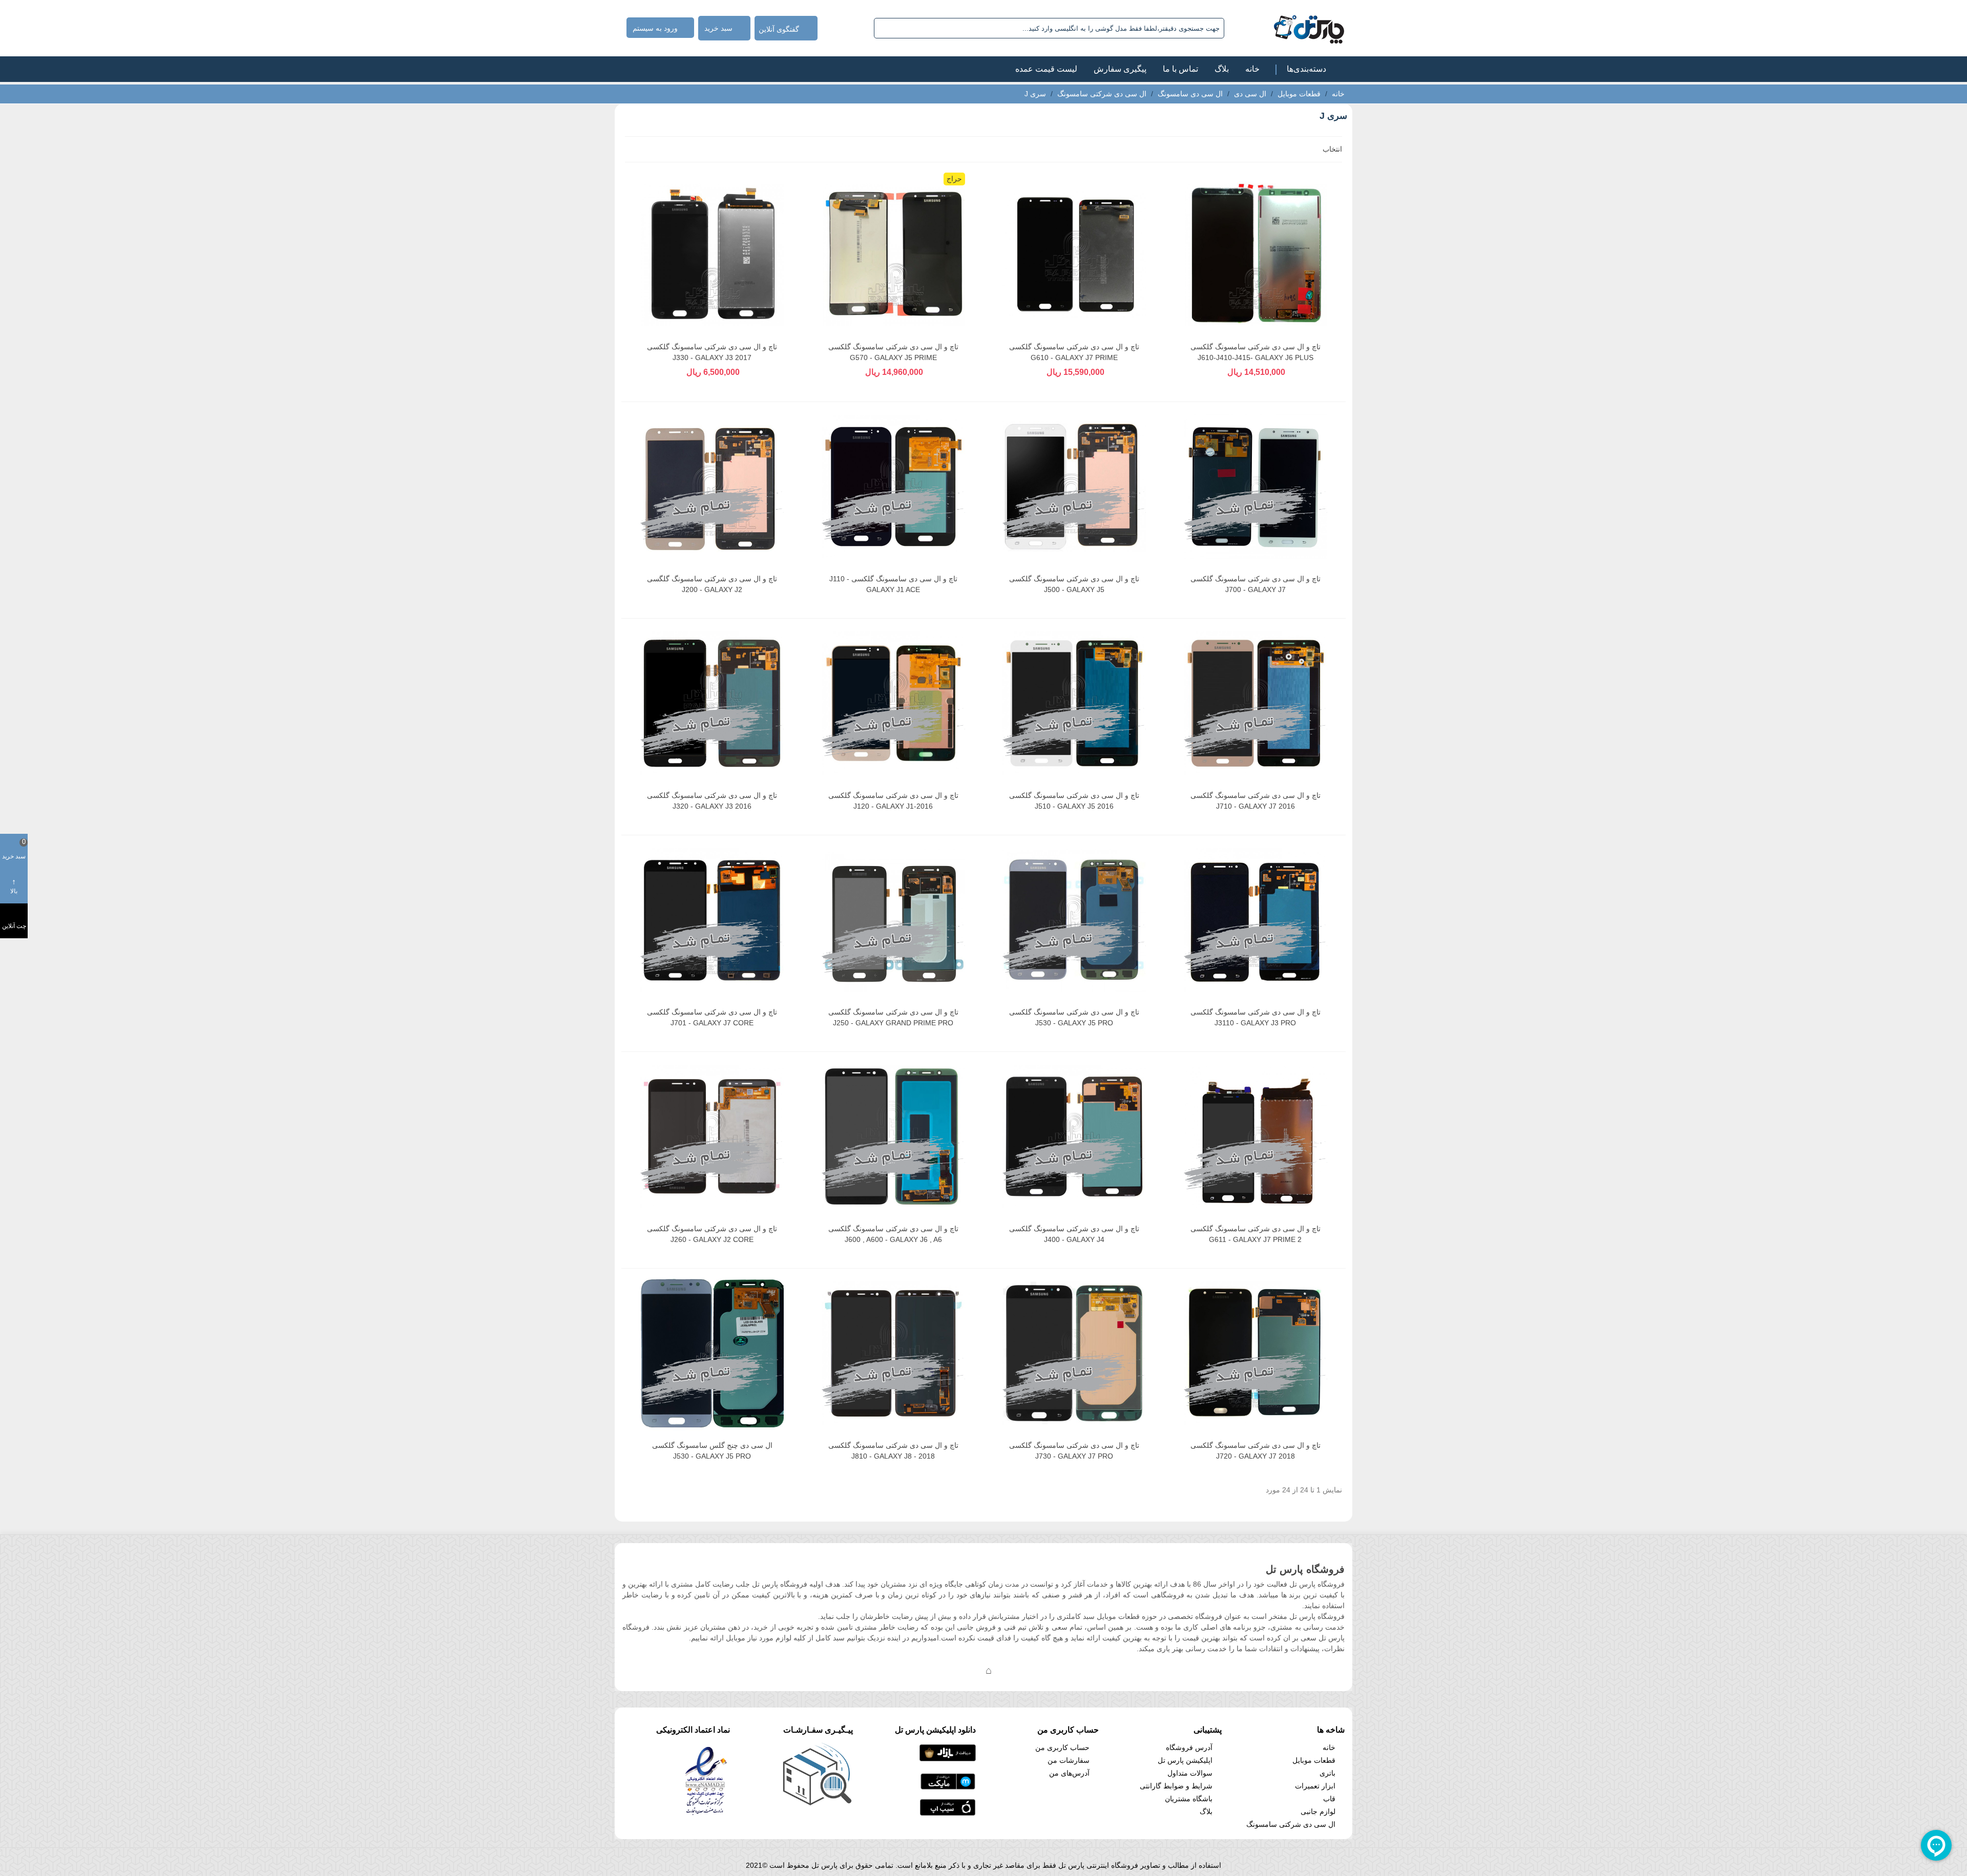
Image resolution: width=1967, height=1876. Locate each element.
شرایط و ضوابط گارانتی (1176, 1786)
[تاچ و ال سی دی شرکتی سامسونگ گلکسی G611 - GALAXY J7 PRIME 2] (1255, 1136)
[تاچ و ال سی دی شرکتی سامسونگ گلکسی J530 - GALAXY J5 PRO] (1074, 920)
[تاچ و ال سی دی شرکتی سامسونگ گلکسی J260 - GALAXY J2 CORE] (712, 1136)
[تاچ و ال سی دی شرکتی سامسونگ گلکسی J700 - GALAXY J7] (1255, 487)
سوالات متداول (1190, 1773)
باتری (1327, 1773)
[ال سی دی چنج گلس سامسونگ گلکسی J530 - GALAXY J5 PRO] (712, 1353)
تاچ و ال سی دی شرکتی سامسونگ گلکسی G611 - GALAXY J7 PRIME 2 (1255, 1234)
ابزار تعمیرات (1315, 1786)
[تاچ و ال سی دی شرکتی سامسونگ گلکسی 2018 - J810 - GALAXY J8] (893, 1353)
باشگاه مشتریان (1189, 1799)
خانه (1252, 69)
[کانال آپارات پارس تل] (1009, 1670)
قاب (1329, 1799)
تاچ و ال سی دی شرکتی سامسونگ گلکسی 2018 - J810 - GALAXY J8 (893, 1451)
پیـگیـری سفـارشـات (818, 1730)
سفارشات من (1069, 1760)
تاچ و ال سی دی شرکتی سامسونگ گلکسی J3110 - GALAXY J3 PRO (1255, 1017)
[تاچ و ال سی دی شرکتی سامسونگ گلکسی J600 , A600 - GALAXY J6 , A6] (893, 1136)
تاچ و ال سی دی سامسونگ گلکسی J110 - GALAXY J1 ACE (893, 584)
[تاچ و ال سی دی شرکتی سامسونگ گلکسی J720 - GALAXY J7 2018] (1255, 1353)
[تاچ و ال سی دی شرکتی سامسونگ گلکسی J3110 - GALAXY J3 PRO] (1255, 920)
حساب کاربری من (1062, 1747)
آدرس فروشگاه (1189, 1747)
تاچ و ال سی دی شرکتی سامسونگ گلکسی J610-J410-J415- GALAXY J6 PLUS (1255, 352)
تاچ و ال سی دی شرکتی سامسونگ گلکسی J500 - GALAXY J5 (1074, 584)
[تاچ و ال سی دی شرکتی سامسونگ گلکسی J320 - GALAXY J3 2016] (712, 703)
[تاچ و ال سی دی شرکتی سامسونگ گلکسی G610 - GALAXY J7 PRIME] (1074, 255)
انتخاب (1331, 149)
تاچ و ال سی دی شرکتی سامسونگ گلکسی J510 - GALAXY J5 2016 (1074, 801)
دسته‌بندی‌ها (1306, 69)
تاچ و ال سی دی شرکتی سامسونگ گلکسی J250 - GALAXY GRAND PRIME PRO (893, 1017)
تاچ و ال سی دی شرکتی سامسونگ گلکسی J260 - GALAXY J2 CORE (712, 1234)
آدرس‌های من (1069, 1773)
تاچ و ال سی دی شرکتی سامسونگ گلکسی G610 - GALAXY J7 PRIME (1074, 352)
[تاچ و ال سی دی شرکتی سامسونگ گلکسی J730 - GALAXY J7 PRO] (1074, 1353)
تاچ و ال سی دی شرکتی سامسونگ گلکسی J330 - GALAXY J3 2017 (712, 352)
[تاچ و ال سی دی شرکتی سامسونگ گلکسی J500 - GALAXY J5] (1074, 487)
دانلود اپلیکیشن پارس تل (935, 1730)
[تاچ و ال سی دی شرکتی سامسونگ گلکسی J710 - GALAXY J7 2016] (1255, 703)
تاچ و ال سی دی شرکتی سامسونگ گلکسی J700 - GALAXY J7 (1255, 584)
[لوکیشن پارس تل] (989, 1670)
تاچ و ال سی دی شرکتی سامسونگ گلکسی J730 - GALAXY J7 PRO (1074, 1451)
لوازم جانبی (1318, 1811)
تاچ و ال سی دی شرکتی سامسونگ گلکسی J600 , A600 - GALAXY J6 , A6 (893, 1234)
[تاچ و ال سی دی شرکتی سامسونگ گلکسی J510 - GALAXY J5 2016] (1074, 703)
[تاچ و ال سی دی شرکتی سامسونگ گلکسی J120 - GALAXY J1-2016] (893, 703)
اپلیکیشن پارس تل (1185, 1760)
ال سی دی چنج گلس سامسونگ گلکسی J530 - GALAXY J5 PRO (712, 1451)
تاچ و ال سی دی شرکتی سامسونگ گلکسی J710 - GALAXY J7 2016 (1255, 801)
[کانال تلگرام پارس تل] (968, 1670)
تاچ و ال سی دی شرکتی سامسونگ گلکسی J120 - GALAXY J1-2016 (893, 801)
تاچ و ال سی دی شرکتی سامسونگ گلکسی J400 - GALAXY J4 (1074, 1234)
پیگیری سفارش (1120, 69)
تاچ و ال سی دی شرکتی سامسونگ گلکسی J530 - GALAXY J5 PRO (1074, 1017)
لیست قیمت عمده (1046, 69)
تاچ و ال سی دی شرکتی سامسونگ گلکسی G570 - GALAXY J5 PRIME (893, 352)
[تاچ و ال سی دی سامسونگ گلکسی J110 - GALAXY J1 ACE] (893, 487)
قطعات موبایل (1314, 1760)
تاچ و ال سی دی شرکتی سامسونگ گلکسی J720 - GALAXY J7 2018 (1255, 1451)
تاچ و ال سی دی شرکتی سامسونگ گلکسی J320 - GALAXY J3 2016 (712, 801)
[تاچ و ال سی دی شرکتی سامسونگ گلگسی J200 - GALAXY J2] (712, 487)
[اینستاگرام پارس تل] (948, 1670)
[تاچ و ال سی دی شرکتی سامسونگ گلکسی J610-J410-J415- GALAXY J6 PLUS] (1255, 255)
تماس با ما (1180, 69)
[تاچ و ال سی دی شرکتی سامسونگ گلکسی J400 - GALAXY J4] (1074, 1136)
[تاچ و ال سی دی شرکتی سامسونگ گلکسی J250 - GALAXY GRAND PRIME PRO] (893, 920)
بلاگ (1222, 69)
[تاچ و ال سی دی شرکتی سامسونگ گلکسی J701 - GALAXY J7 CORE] (712, 920)
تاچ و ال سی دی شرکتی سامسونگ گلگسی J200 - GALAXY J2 (712, 584)
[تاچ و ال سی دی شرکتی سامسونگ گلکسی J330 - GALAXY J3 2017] (712, 255)
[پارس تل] (1286, 28)
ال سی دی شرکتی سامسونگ (1291, 1824)
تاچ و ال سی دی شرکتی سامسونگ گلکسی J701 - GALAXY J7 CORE (712, 1017)
